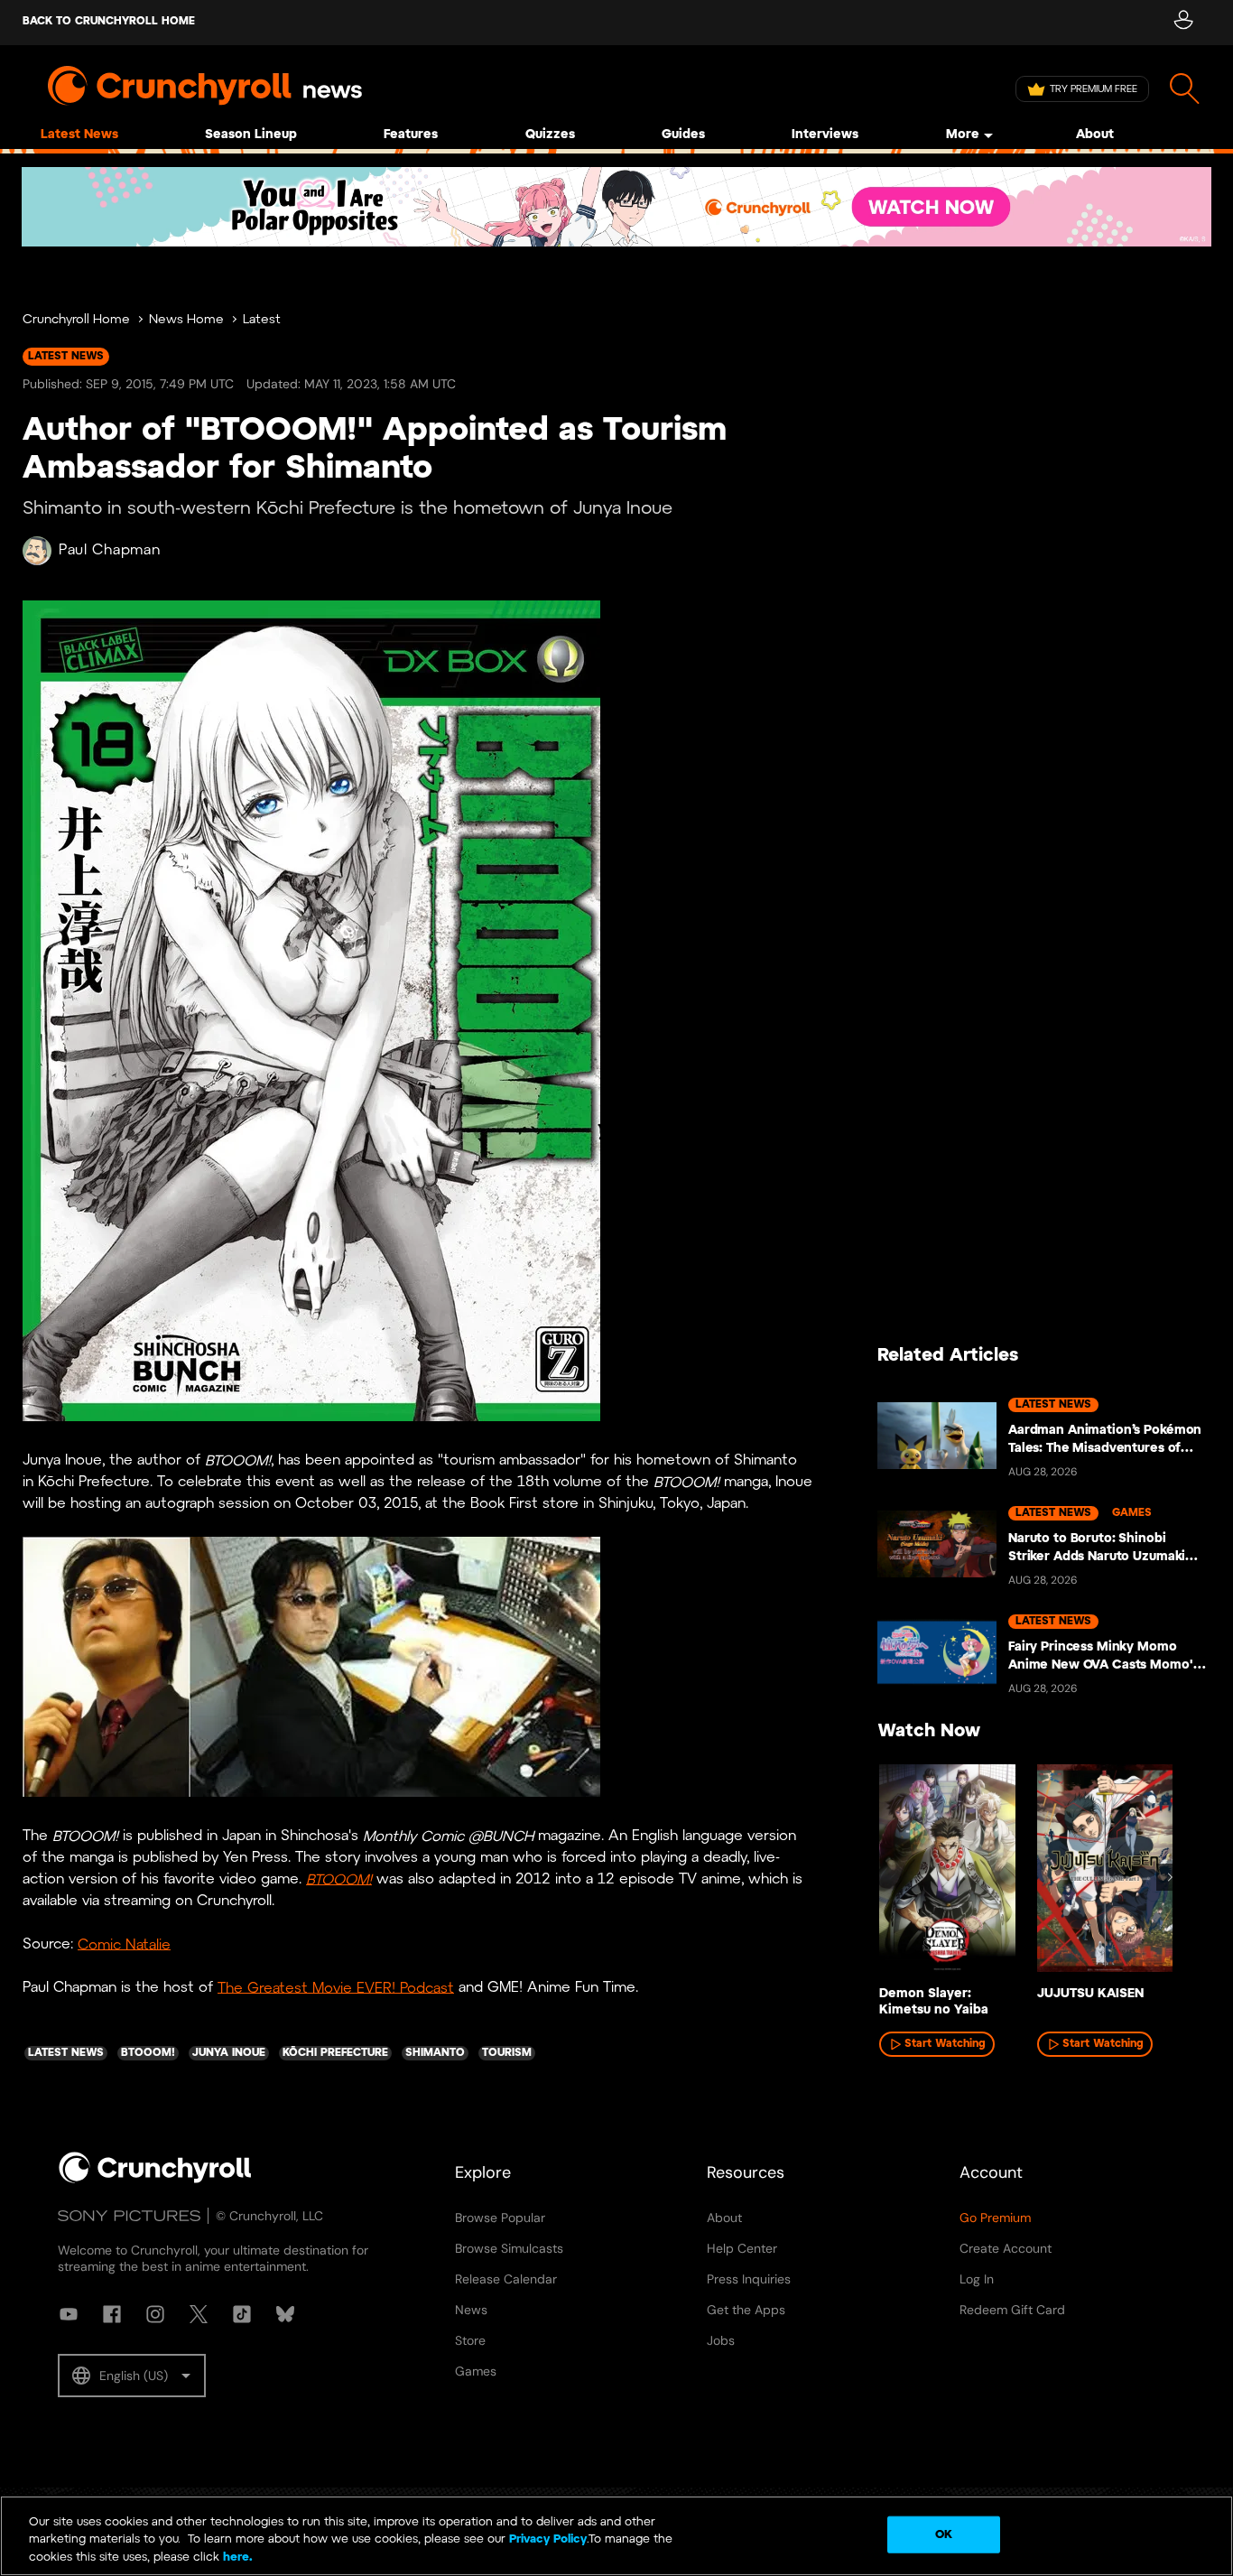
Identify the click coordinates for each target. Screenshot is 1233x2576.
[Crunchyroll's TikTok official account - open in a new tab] (242, 2314)
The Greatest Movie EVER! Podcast (336, 1988)
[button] (132, 2376)
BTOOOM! (339, 1879)
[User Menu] (1183, 23)
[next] (1170, 1877)
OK (944, 2534)
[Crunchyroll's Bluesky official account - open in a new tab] (285, 2314)
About (1095, 135)
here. (236, 2557)
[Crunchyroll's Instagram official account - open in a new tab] (155, 2314)
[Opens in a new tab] (616, 207)
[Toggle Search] (1185, 89)
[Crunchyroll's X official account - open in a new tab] (199, 2314)
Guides (683, 135)
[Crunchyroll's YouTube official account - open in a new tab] (69, 2314)
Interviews (825, 135)
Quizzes (550, 135)
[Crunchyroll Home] (155, 2180)
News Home (186, 320)
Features (411, 135)
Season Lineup (251, 135)
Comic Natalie (124, 1944)
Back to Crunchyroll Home (109, 21)
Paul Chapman (109, 550)
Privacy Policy (548, 2540)
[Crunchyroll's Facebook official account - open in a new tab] (112, 2314)
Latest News (79, 135)
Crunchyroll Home (76, 320)
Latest (262, 320)
